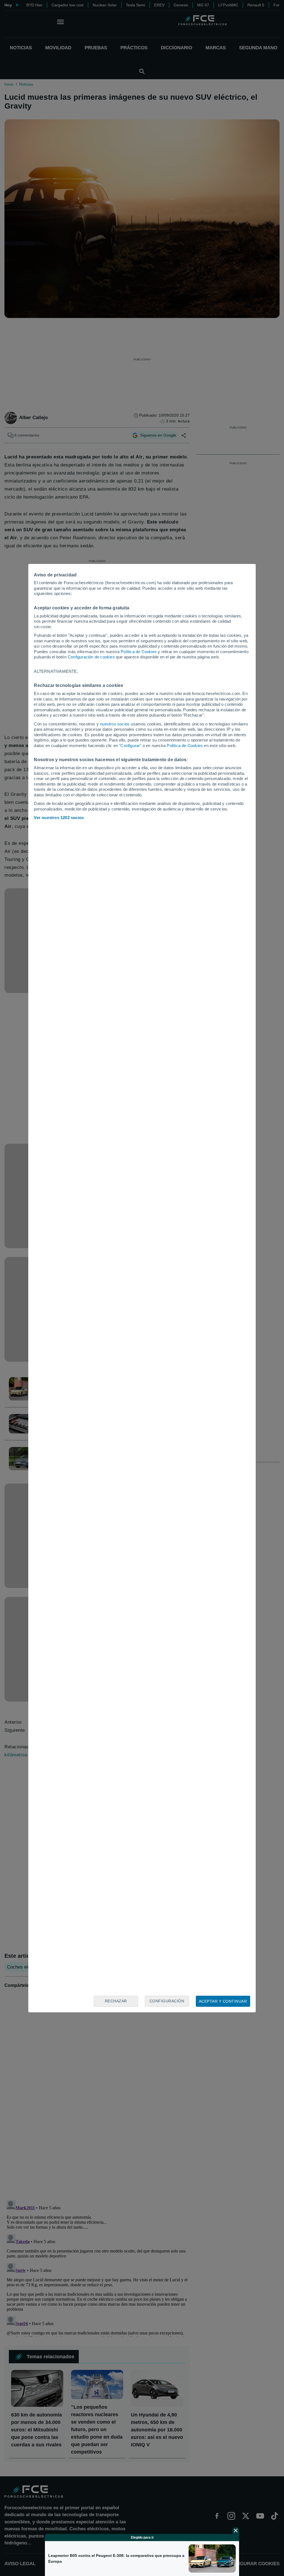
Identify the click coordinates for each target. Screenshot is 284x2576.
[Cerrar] (236, 2531)
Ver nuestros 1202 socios (59, 818)
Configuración (167, 2001)
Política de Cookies (139, 652)
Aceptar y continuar (223, 2001)
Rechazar (116, 2001)
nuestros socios (115, 724)
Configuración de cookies (91, 657)
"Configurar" (130, 746)
